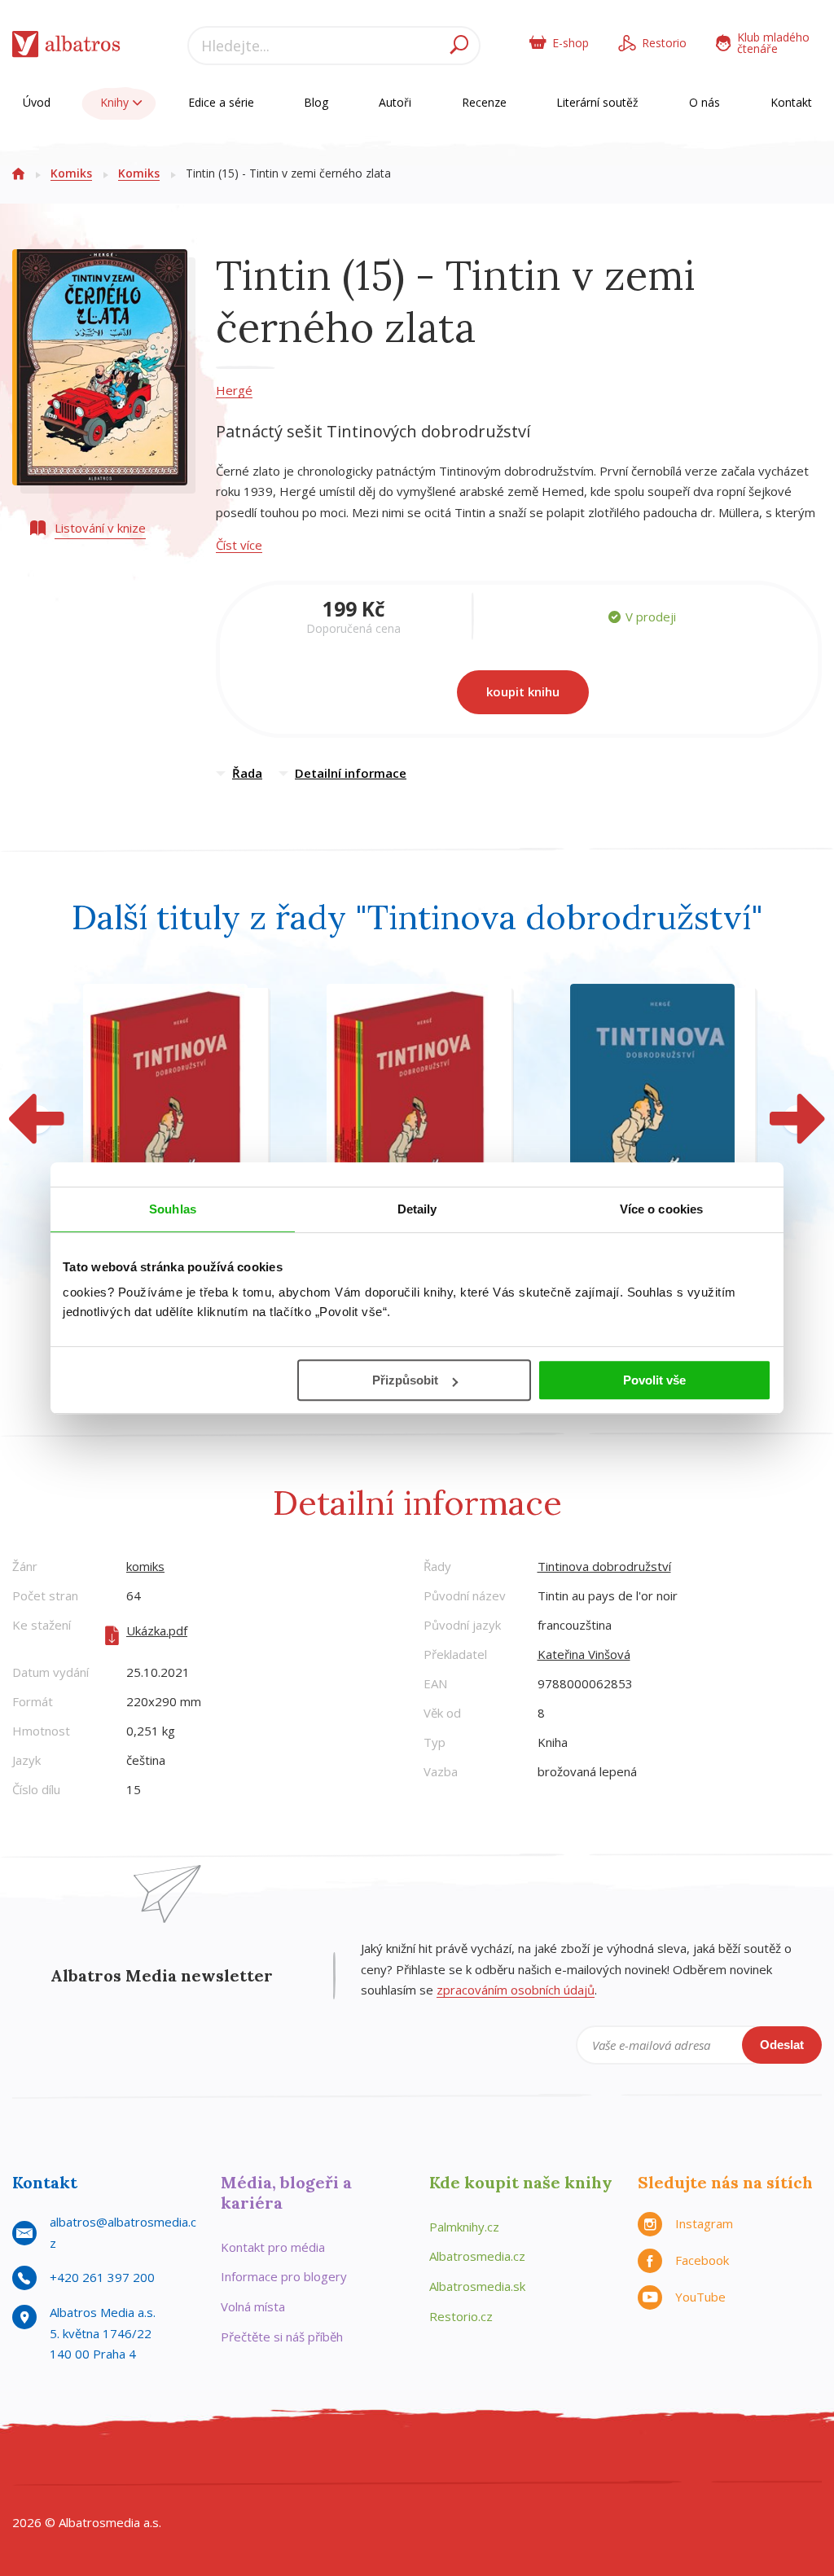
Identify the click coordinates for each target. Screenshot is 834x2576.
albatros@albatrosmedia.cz (123, 2232)
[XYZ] (97, 2464)
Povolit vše (654, 1380)
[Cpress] (232, 2464)
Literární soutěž (597, 102)
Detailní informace (351, 773)
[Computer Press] (198, 2464)
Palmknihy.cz (464, 2227)
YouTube (700, 2297)
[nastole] (164, 2464)
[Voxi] (468, 2464)
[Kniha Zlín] (400, 2464)
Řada (247, 773)
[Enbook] (772, 2464)
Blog (316, 102)
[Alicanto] (366, 2464)
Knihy (116, 102)
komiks (145, 1566)
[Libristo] (704, 2464)
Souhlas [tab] (173, 1209)
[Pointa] (602, 2464)
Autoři (395, 102)
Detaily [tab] (417, 1209)
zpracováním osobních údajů (516, 1990)
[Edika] (130, 2464)
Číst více (239, 545)
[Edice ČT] (501, 2464)
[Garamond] (670, 2464)
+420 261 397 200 (102, 2277)
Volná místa (253, 2306)
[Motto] (62, 2464)
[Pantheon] (569, 2464)
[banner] (66, 48)
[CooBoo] (29, 2464)
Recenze (484, 102)
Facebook (702, 2260)
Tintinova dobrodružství (604, 1566)
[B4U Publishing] (298, 2464)
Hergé (234, 390)
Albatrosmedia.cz (477, 2256)
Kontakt (791, 102)
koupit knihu (523, 691)
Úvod (37, 102)
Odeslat (782, 2045)
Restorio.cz (461, 2316)
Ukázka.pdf (157, 1630)
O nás (705, 102)
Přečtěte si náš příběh (282, 2337)
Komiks (71, 173)
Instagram (704, 2223)
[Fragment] (333, 2464)
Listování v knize (100, 528)
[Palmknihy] (536, 2464)
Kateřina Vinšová (584, 1654)
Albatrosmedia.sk (477, 2286)
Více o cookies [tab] (661, 1209)
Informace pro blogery (284, 2276)
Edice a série (221, 102)
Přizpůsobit (405, 1380)
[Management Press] (265, 2464)
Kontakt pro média (273, 2247)
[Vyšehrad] (434, 2464)
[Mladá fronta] (636, 2464)
